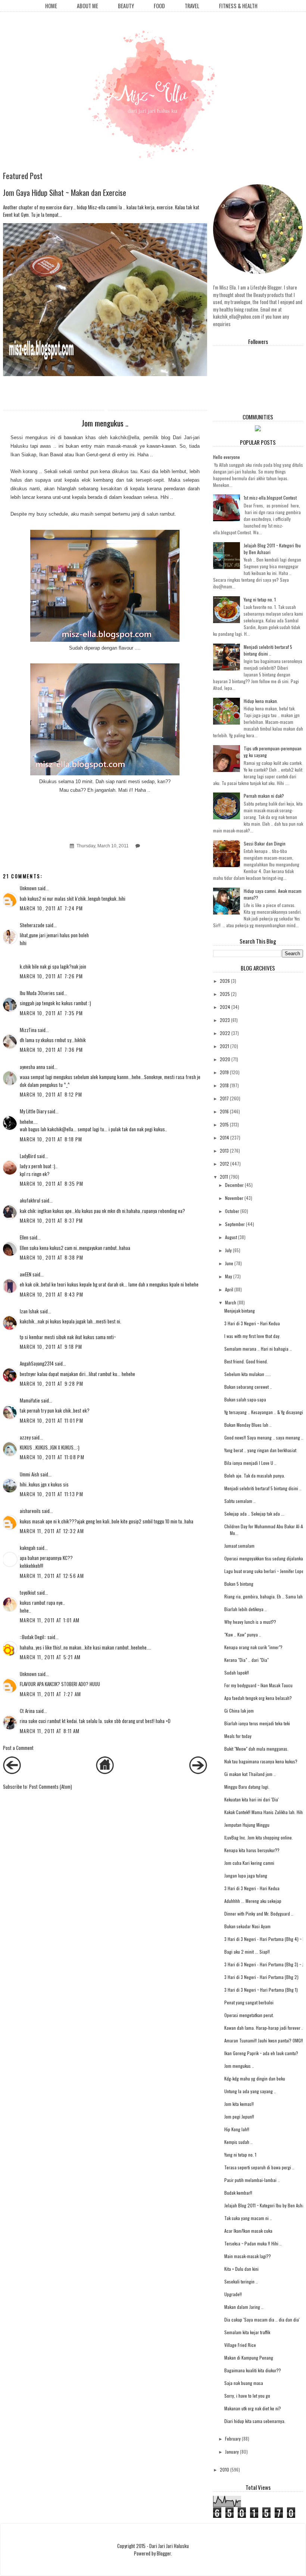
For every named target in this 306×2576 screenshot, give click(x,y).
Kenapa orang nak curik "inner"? (253, 1647)
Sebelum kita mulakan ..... (248, 1374)
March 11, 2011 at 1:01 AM (50, 1620)
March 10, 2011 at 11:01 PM (51, 1420)
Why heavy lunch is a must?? (250, 1622)
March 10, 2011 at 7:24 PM (51, 908)
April (229, 1289)
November (234, 1198)
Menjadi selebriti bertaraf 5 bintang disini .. (268, 650)
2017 (224, 1098)
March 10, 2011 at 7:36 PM (51, 1050)
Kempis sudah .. (238, 2142)
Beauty (126, 6)
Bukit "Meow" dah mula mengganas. (256, 1749)
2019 (224, 1072)
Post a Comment (18, 1748)
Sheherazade (32, 925)
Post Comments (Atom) (51, 1786)
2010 (224, 2469)
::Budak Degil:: (33, 1637)
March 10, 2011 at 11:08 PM (52, 1457)
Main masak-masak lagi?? (248, 2256)
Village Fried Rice (240, 2345)
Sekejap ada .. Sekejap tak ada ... (254, 1514)
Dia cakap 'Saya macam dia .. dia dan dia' (262, 2319)
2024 (225, 1007)
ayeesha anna (32, 1067)
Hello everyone (227, 457)
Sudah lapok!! (237, 1672)
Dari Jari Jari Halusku (169, 2546)
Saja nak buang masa (244, 2383)
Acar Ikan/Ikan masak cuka (248, 2231)
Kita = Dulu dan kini (241, 2269)
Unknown (28, 888)
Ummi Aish (29, 1474)
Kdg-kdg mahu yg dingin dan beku (255, 2078)
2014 (224, 1137)
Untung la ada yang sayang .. (250, 2091)
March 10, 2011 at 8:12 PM (51, 1094)
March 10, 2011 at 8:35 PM (52, 1184)
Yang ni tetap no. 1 (260, 599)
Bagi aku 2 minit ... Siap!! (247, 1952)
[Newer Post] (12, 1772)
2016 (224, 1111)
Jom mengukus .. (239, 2066)
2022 (225, 1033)
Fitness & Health (238, 6)
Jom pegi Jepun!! (239, 2117)
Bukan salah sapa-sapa (245, 1399)
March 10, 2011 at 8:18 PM (51, 1139)
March (231, 1302)
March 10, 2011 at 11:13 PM (51, 1494)
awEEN (26, 1274)
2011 (224, 1177)
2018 (224, 1085)
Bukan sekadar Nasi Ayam (247, 1926)
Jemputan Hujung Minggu (247, 1825)
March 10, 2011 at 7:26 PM (51, 976)
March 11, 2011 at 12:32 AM (52, 1531)
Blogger (164, 2553)
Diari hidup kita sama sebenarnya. (255, 2421)
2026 (225, 981)
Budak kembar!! (238, 2193)
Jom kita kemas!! (239, 2104)
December (234, 1185)
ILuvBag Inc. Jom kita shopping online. (259, 1837)
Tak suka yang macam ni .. (248, 2218)
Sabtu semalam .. (240, 1501)
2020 (225, 1059)
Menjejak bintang (240, 1311)
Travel (192, 6)
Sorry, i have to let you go (247, 2396)
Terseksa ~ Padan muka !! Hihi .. (253, 2243)
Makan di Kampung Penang (249, 2358)
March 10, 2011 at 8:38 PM (52, 1257)
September (235, 1224)
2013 (224, 1151)
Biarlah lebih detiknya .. (246, 1609)
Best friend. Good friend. (246, 1361)
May (229, 1276)
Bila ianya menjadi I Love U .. (250, 1463)
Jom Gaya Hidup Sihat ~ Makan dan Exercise (65, 192)
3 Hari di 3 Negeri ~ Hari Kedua (252, 1323)
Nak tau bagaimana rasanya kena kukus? (261, 1761)
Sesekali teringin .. (241, 2281)
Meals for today (238, 1736)
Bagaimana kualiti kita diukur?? (253, 2370)
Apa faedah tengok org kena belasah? (258, 1698)
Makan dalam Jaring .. (244, 2307)
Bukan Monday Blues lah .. (248, 1425)
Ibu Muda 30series (37, 993)
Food (159, 6)
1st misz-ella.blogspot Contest (270, 498)
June (229, 1263)
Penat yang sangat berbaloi (249, 2002)
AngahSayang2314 (37, 1363)
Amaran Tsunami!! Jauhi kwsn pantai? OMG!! (264, 2040)
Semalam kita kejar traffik (247, 2332)
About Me (88, 6)
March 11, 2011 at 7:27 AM (51, 1694)
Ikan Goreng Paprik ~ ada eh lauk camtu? (261, 2053)
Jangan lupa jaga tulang (246, 1875)
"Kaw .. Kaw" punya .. (243, 1634)
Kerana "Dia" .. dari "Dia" (246, 1660)
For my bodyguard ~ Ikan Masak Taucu (258, 1685)
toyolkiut (28, 1592)
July (228, 1250)
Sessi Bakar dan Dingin (265, 843)
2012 (224, 1164)
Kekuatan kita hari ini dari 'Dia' (252, 1799)
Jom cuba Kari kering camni (249, 1863)
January (232, 2452)
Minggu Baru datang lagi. (247, 1787)
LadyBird (28, 1156)
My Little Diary (33, 1111)
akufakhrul (30, 1200)
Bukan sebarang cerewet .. (248, 1387)
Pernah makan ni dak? (264, 796)
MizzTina (28, 1030)
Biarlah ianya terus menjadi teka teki (257, 1723)
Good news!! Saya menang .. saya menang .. (264, 1437)
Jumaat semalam (239, 1546)
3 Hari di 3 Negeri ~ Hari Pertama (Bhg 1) (261, 1990)
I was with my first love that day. (252, 1336)
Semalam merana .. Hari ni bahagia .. (258, 1349)
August (231, 1237)
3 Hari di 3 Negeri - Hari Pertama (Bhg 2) (261, 1977)
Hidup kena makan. (261, 701)
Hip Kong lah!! (237, 2129)
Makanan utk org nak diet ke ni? (253, 2408)
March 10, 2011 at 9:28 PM (52, 1384)
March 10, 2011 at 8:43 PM (52, 1294)
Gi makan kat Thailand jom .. (250, 1774)
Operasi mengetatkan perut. (249, 2015)
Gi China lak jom (239, 1711)
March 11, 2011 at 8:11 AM (50, 1731)
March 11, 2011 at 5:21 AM (50, 1657)
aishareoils (30, 1511)
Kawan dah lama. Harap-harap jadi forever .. (264, 2028)
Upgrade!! (233, 2294)
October (232, 1211)
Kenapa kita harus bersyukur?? (252, 1850)
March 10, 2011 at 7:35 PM (51, 1013)
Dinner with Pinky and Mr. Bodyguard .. (259, 1914)
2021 (224, 1046)
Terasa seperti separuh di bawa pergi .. (259, 2167)
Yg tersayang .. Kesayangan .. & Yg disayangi (264, 1412)
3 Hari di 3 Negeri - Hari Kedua (252, 1888)
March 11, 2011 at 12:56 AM (52, 1576)
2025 (225, 994)
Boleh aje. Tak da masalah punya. (255, 1475)
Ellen (24, 1237)
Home (51, 6)
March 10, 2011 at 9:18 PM (51, 1347)
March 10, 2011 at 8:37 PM (51, 1220)
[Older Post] (198, 1772)
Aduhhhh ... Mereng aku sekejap (253, 1901)
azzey (25, 1437)
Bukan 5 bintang (239, 1584)
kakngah (28, 1548)
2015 (224, 1124)
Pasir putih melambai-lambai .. (252, 2180)
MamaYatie (30, 1400)
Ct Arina (27, 1711)
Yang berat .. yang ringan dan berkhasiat (260, 1450)
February (233, 2439)
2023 (225, 1020)
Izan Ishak (29, 1311)
